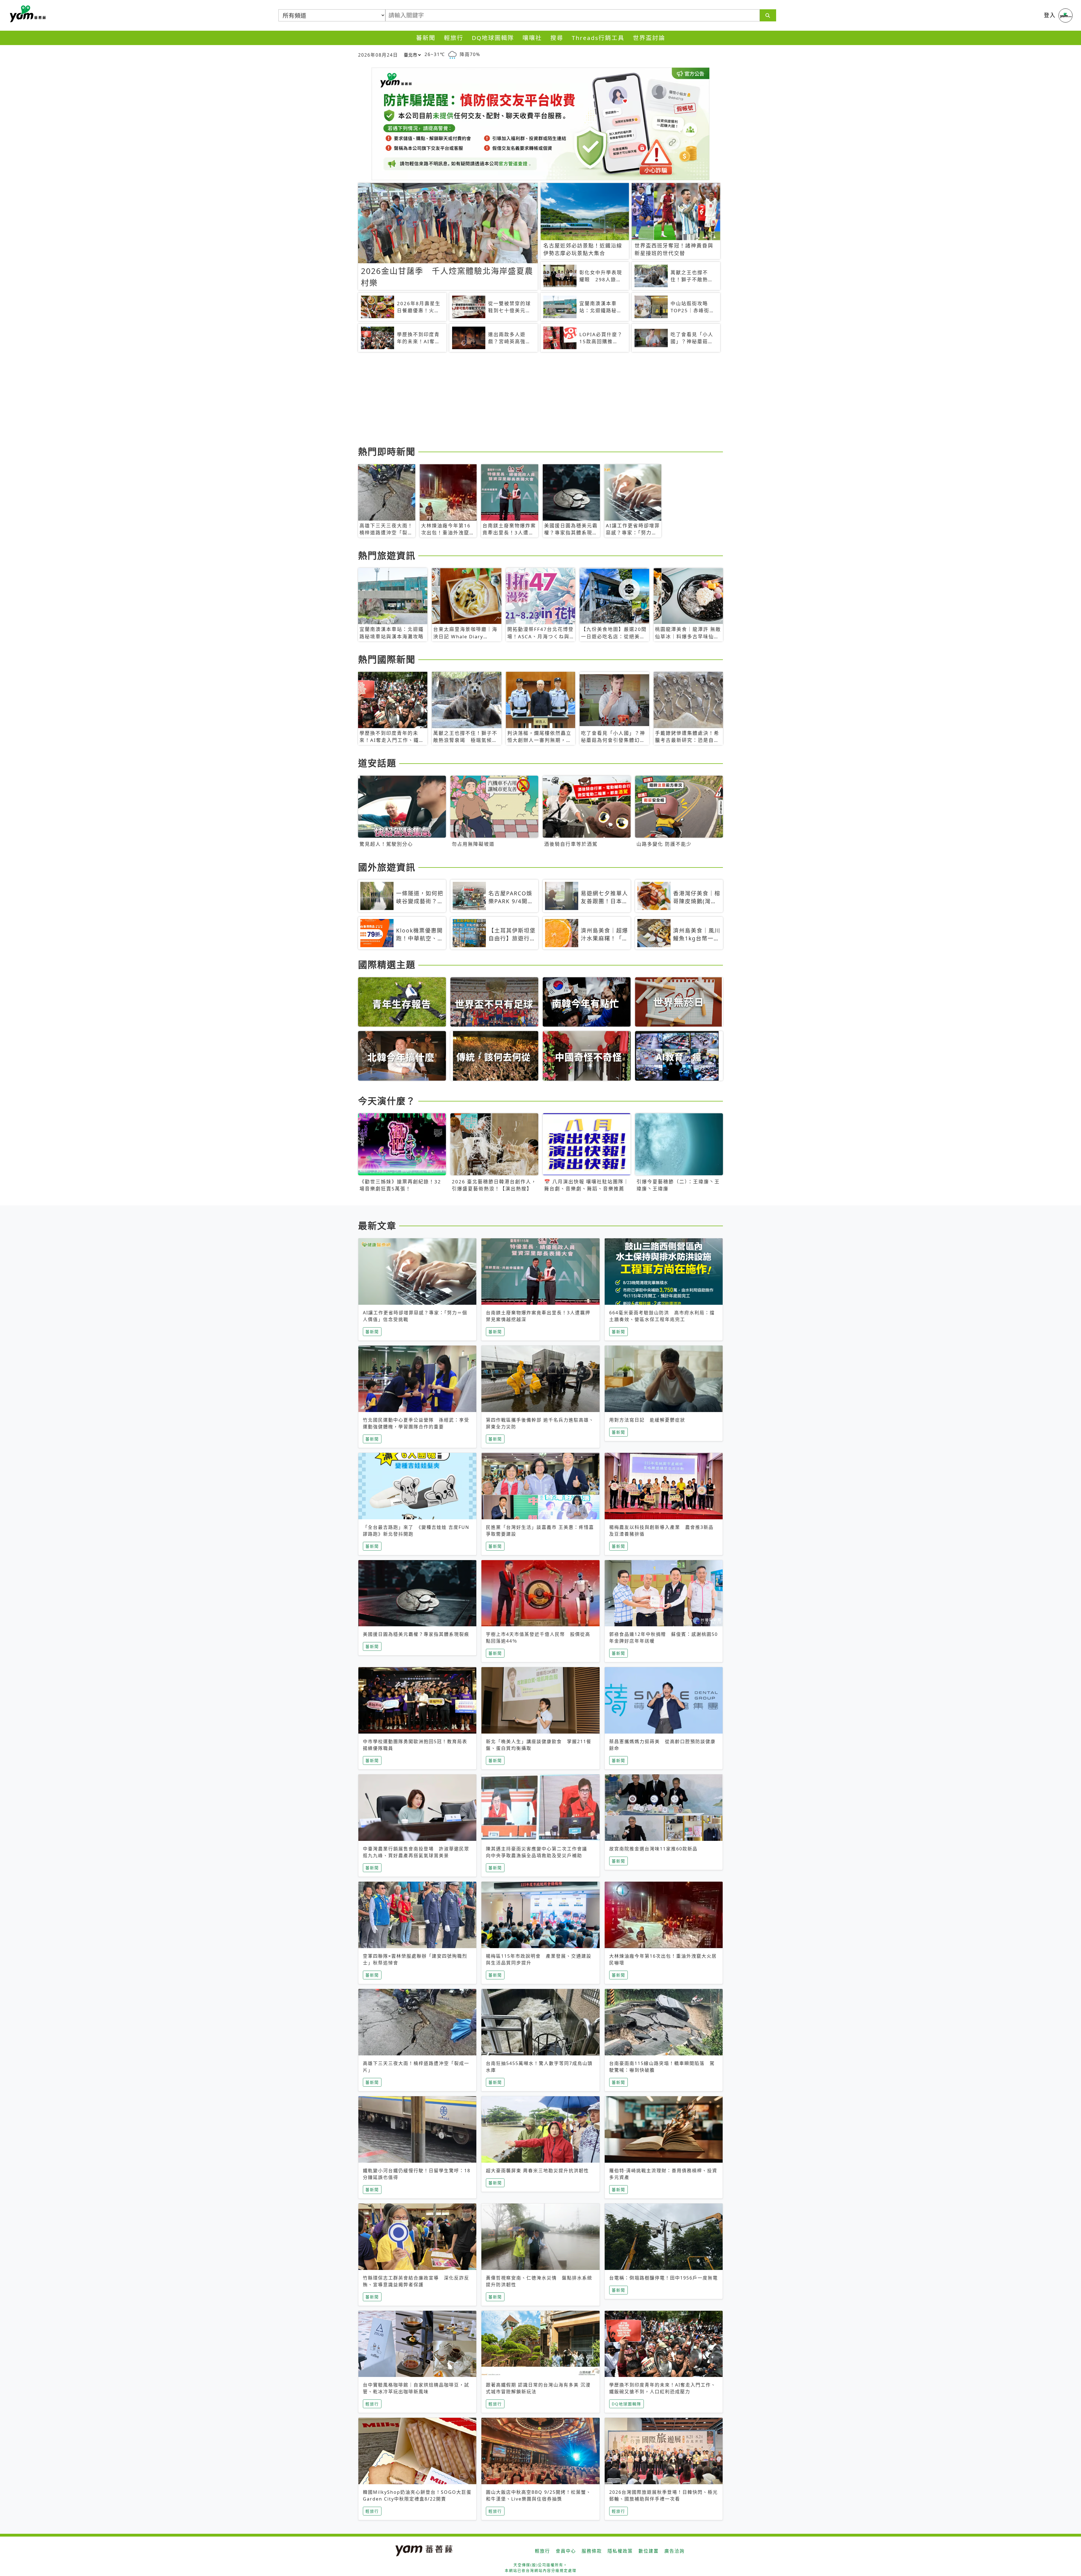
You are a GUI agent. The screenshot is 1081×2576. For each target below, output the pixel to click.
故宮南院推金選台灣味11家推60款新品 (653, 1849)
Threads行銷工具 (598, 38)
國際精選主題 (387, 964)
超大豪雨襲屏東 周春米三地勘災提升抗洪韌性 (537, 2171)
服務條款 (592, 2551)
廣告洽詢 (674, 2551)
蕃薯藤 (27, 14)
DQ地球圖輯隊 (493, 38)
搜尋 (557, 38)
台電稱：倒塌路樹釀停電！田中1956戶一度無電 (664, 2278)
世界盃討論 (649, 38)
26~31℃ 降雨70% (452, 54)
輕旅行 (454, 38)
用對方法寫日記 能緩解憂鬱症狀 (647, 1420)
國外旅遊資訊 (387, 867)
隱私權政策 (620, 2551)
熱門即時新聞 (387, 451)
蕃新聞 (426, 38)
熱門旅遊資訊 (387, 555)
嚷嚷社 (532, 38)
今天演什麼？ (387, 1101)
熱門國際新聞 (387, 659)
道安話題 (377, 763)
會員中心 (566, 2551)
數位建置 (649, 2551)
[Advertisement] (527, 400)
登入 (1050, 15)
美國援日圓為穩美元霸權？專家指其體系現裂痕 (416, 1634)
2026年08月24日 (378, 55)
